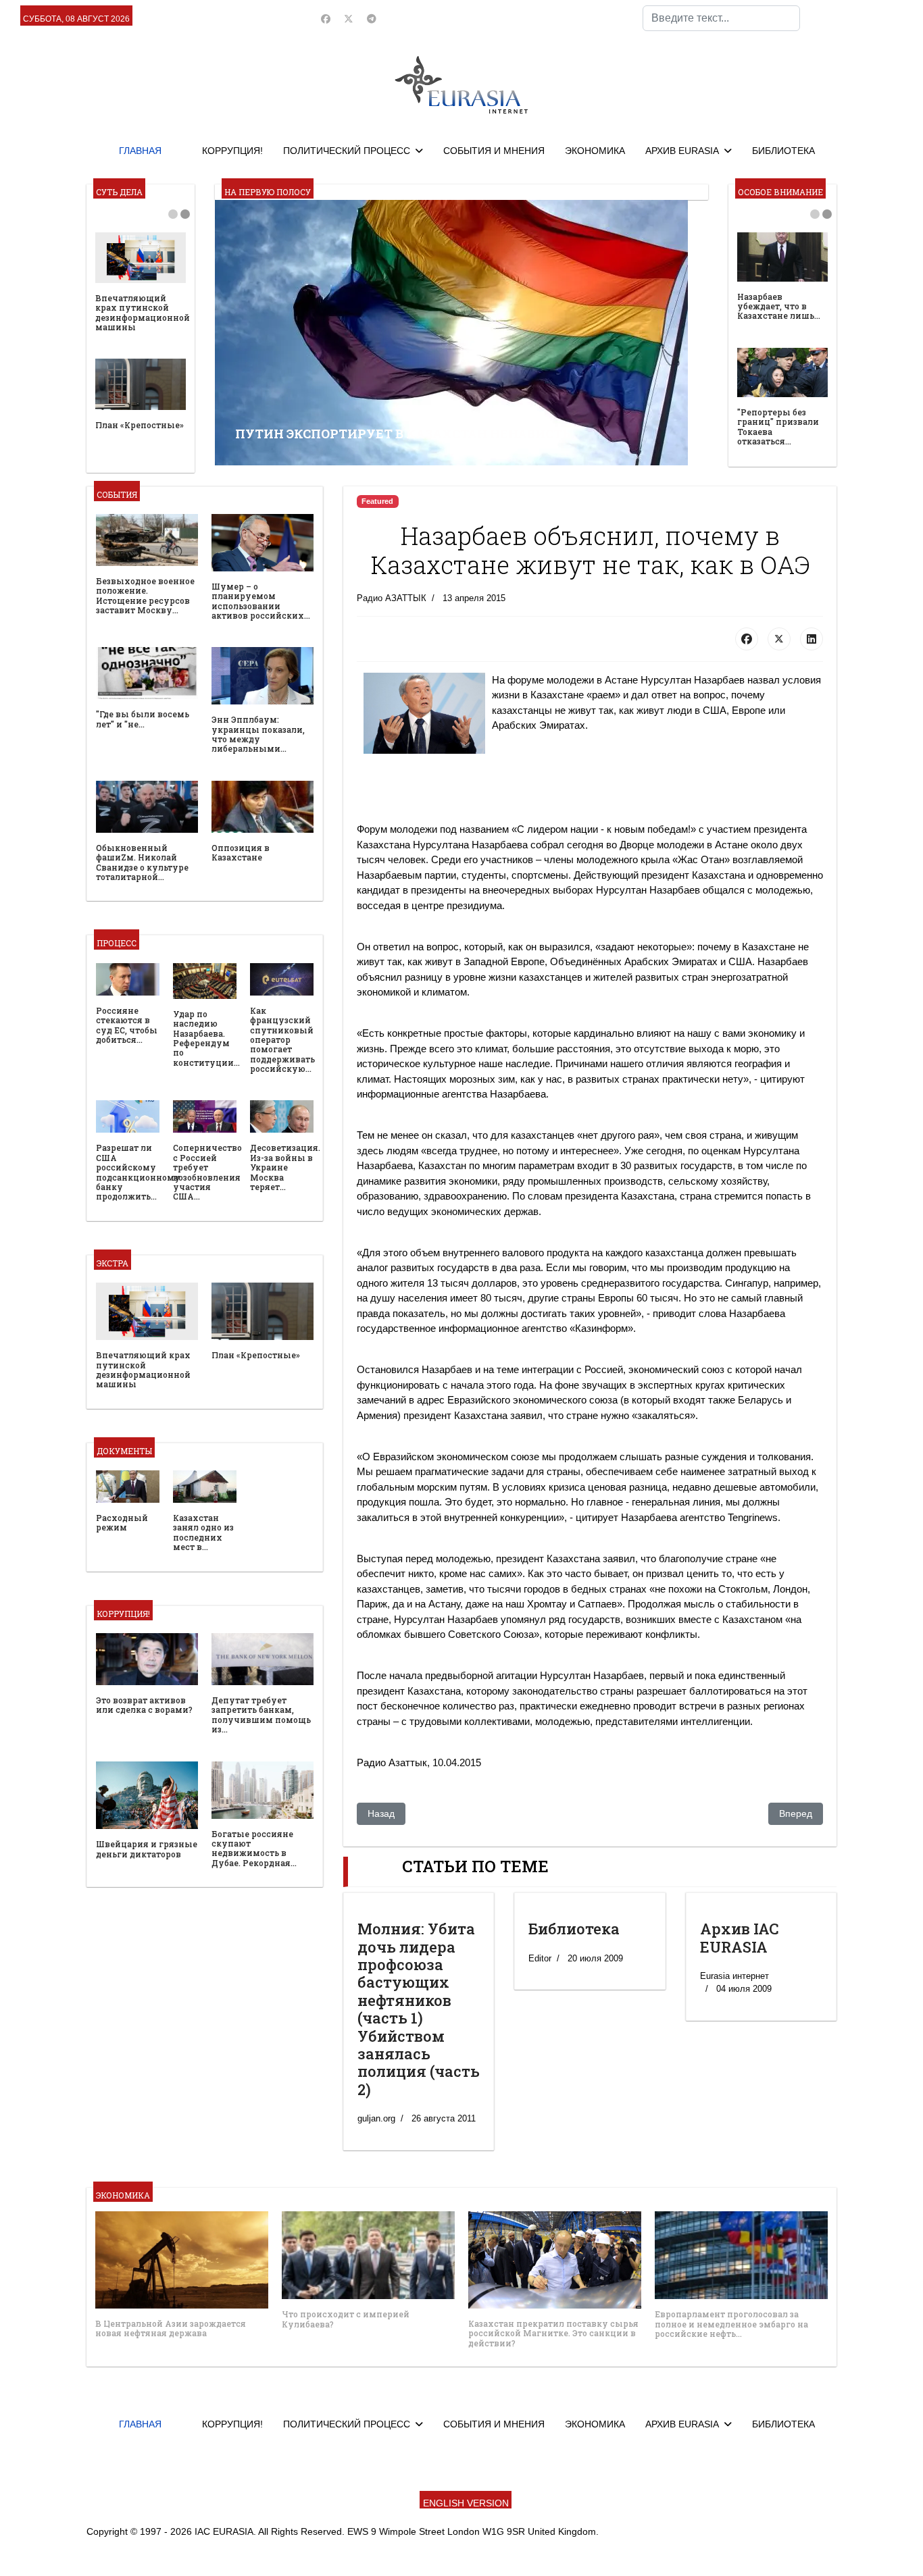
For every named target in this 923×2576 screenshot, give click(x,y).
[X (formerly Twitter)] (779, 639)
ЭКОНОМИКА (595, 151)
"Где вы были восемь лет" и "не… (143, 719)
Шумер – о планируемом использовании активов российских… (261, 601)
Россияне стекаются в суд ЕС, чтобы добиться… (127, 1025)
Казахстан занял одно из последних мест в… (203, 1532)
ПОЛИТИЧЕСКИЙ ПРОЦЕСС (347, 151)
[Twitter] (349, 19)
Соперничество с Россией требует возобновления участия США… (207, 1172)
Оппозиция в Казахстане (241, 852)
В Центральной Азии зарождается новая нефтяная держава (171, 2328)
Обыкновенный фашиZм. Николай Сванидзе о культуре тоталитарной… (142, 862)
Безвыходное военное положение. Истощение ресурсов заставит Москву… (145, 595)
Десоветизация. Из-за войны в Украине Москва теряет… (285, 1167)
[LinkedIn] (812, 639)
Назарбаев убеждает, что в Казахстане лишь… (779, 306)
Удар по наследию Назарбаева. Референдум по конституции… (206, 1038)
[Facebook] (326, 19)
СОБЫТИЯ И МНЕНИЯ (494, 151)
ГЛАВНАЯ (140, 151)
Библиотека (574, 1929)
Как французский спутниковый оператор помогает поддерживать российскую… (282, 1039)
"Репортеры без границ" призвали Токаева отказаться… (778, 427)
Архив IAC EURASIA (740, 1937)
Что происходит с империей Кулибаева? (346, 2319)
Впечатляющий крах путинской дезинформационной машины (143, 312)
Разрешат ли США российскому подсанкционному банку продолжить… (138, 1172)
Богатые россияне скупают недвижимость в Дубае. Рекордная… (254, 1848)
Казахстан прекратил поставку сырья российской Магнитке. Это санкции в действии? (553, 2333)
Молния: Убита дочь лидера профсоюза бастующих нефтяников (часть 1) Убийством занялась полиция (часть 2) (419, 2009)
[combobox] (721, 18)
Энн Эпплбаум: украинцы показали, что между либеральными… (258, 734)
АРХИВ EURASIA (682, 151)
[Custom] (372, 19)
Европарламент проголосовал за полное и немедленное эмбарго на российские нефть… (731, 2324)
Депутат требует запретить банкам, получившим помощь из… (261, 1715)
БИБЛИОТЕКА (783, 151)
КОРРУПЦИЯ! (232, 151)
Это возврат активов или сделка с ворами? (144, 1705)
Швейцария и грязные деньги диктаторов (147, 1849)
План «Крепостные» (140, 425)
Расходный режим (122, 1522)
